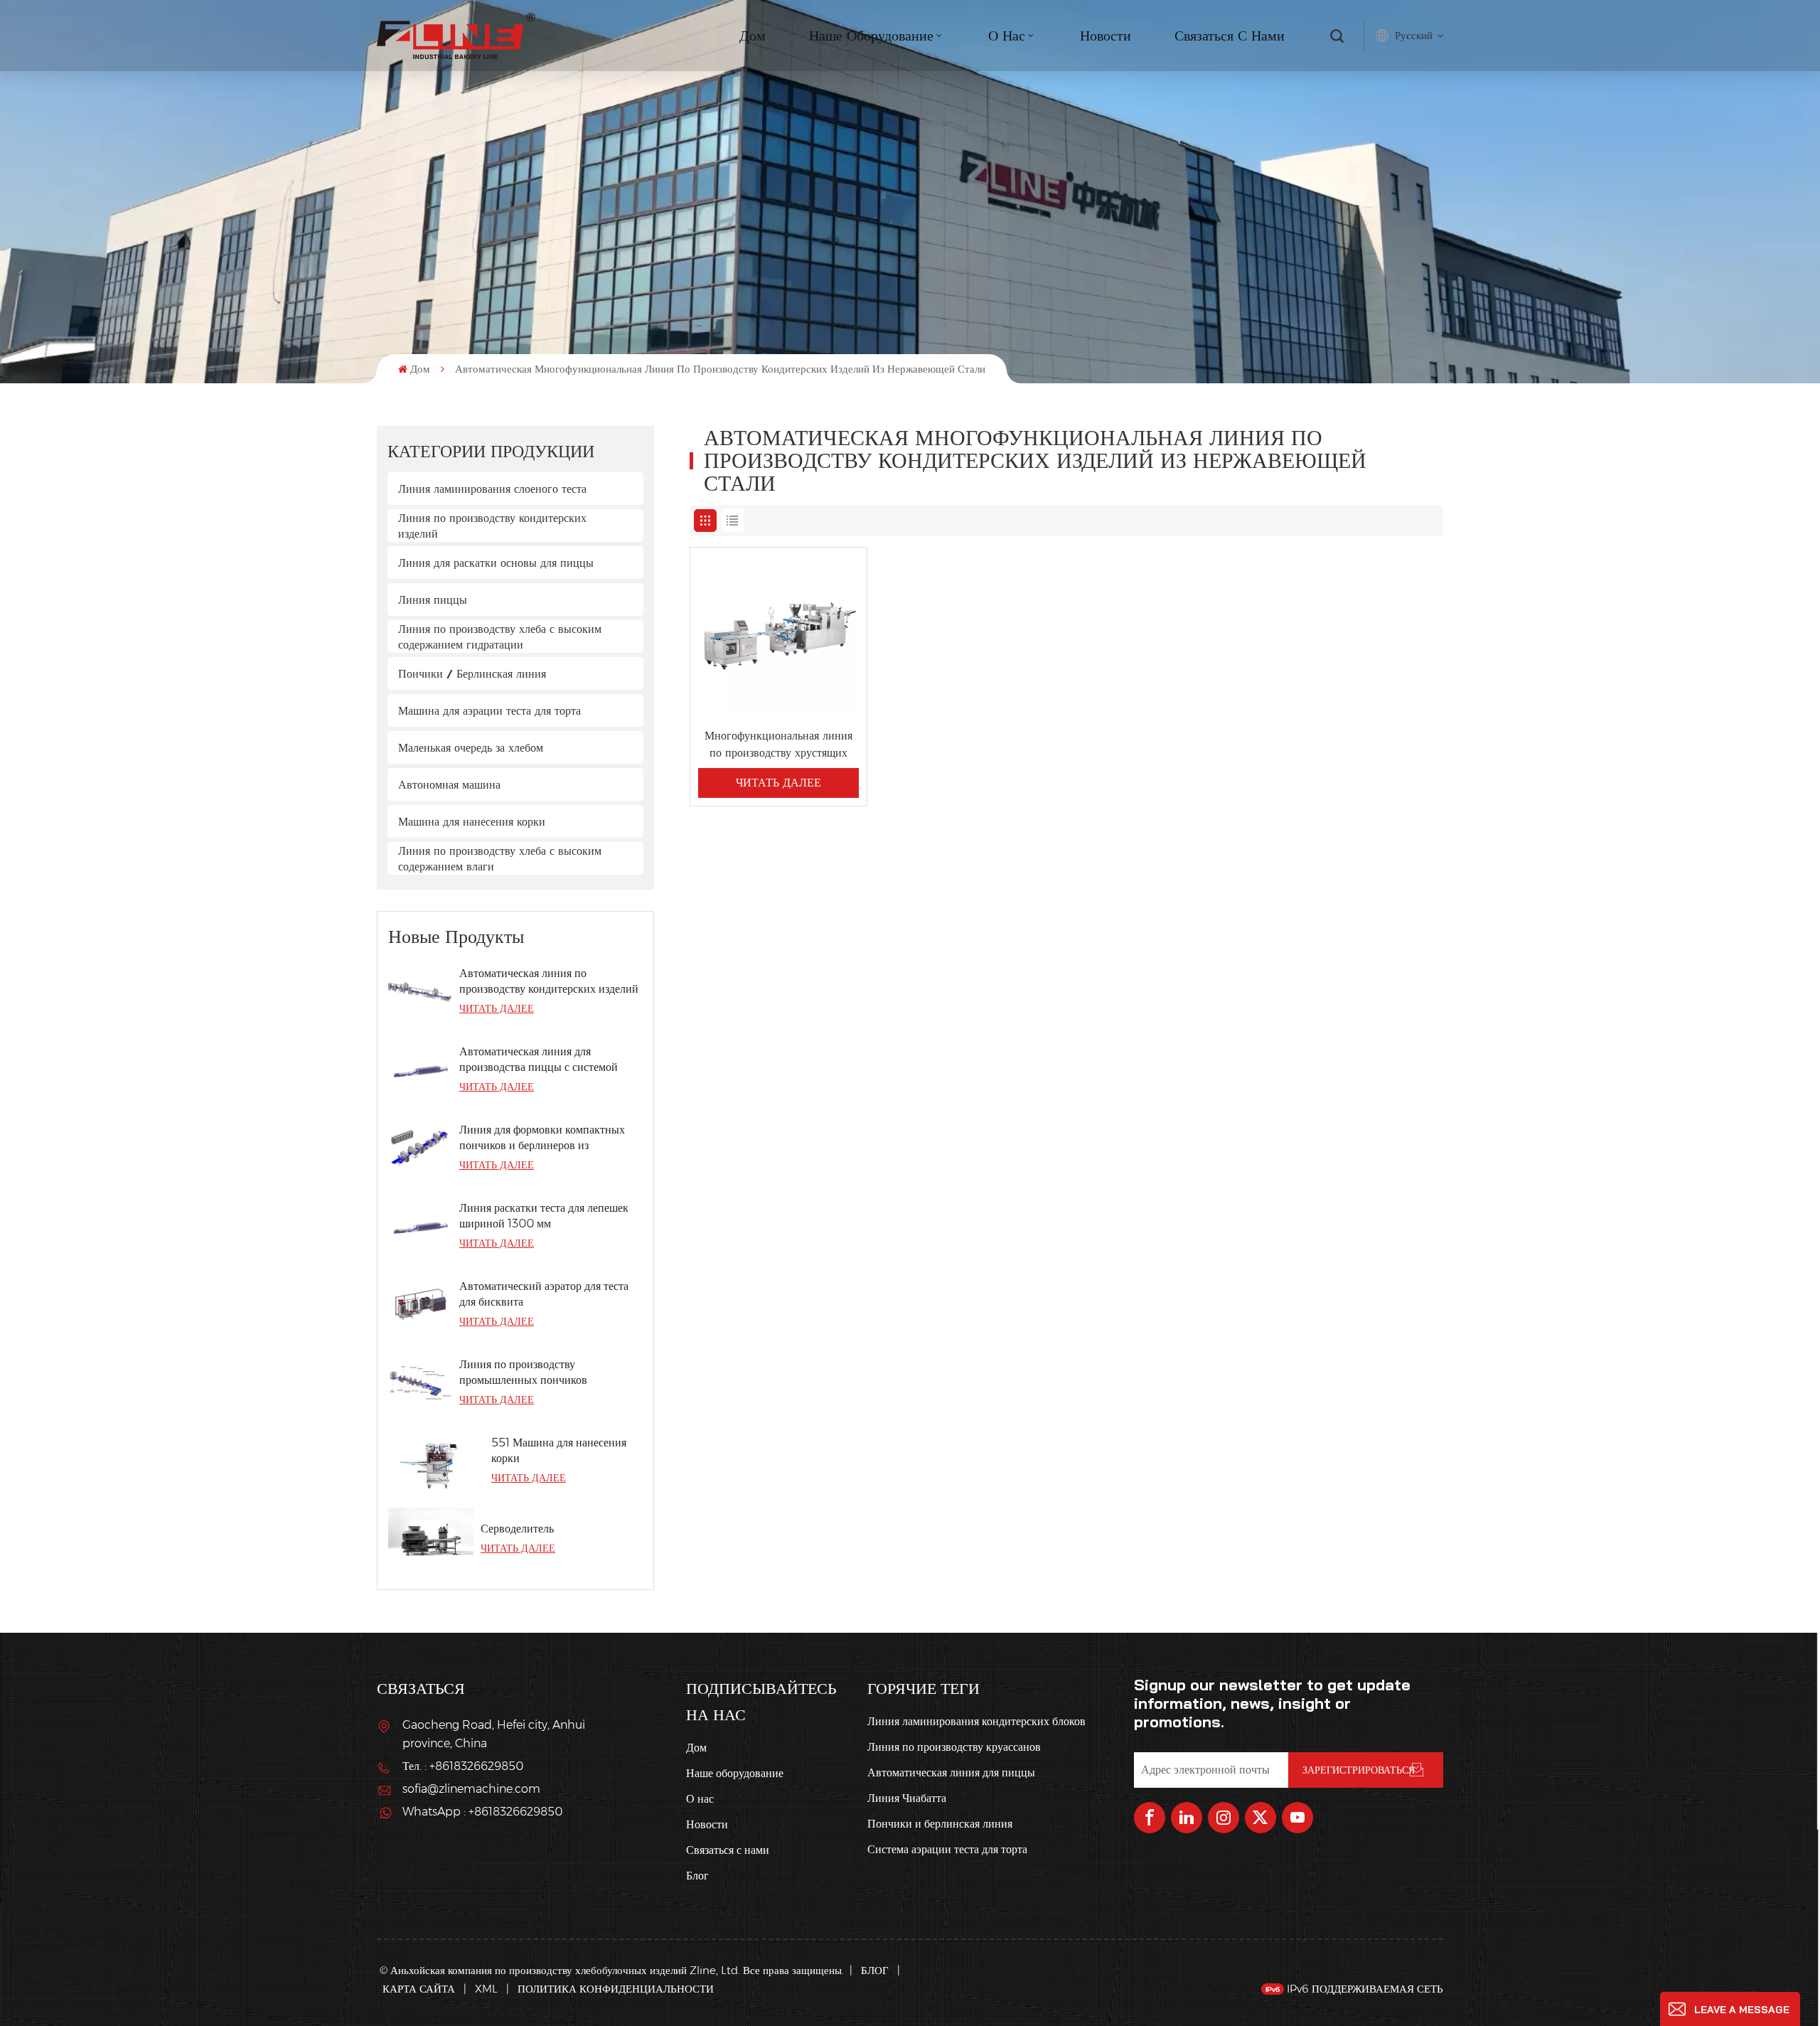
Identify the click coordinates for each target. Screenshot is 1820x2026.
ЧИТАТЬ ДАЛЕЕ (497, 1008)
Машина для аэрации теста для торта (489, 710)
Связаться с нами (1230, 35)
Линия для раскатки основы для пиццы (496, 563)
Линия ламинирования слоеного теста (492, 489)
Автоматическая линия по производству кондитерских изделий (549, 981)
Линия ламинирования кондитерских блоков (976, 1721)
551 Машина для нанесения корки (559, 1450)
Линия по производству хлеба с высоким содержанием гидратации (500, 636)
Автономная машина (449, 784)
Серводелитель (517, 1529)
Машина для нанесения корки (472, 821)
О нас (700, 1799)
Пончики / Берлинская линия (472, 673)
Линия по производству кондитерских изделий (492, 526)
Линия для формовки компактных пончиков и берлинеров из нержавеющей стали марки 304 (542, 1138)
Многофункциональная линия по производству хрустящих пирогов (778, 745)
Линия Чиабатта (907, 1798)
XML (486, 1989)
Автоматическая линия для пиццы (951, 1772)
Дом (753, 35)
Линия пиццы (433, 599)
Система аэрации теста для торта (947, 1849)
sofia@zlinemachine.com (471, 1789)
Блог (697, 1876)
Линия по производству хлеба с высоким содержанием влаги (500, 858)
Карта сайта (420, 1989)
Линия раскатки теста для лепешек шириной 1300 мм (544, 1216)
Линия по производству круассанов (954, 1747)
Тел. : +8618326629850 (463, 1766)
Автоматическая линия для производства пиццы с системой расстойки (539, 1060)
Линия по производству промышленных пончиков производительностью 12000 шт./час (551, 1373)
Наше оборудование (871, 35)
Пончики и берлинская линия (940, 1824)
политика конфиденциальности (616, 1989)
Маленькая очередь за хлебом (471, 747)
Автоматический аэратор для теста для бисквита (544, 1294)
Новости (1106, 35)
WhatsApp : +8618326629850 (482, 1812)
